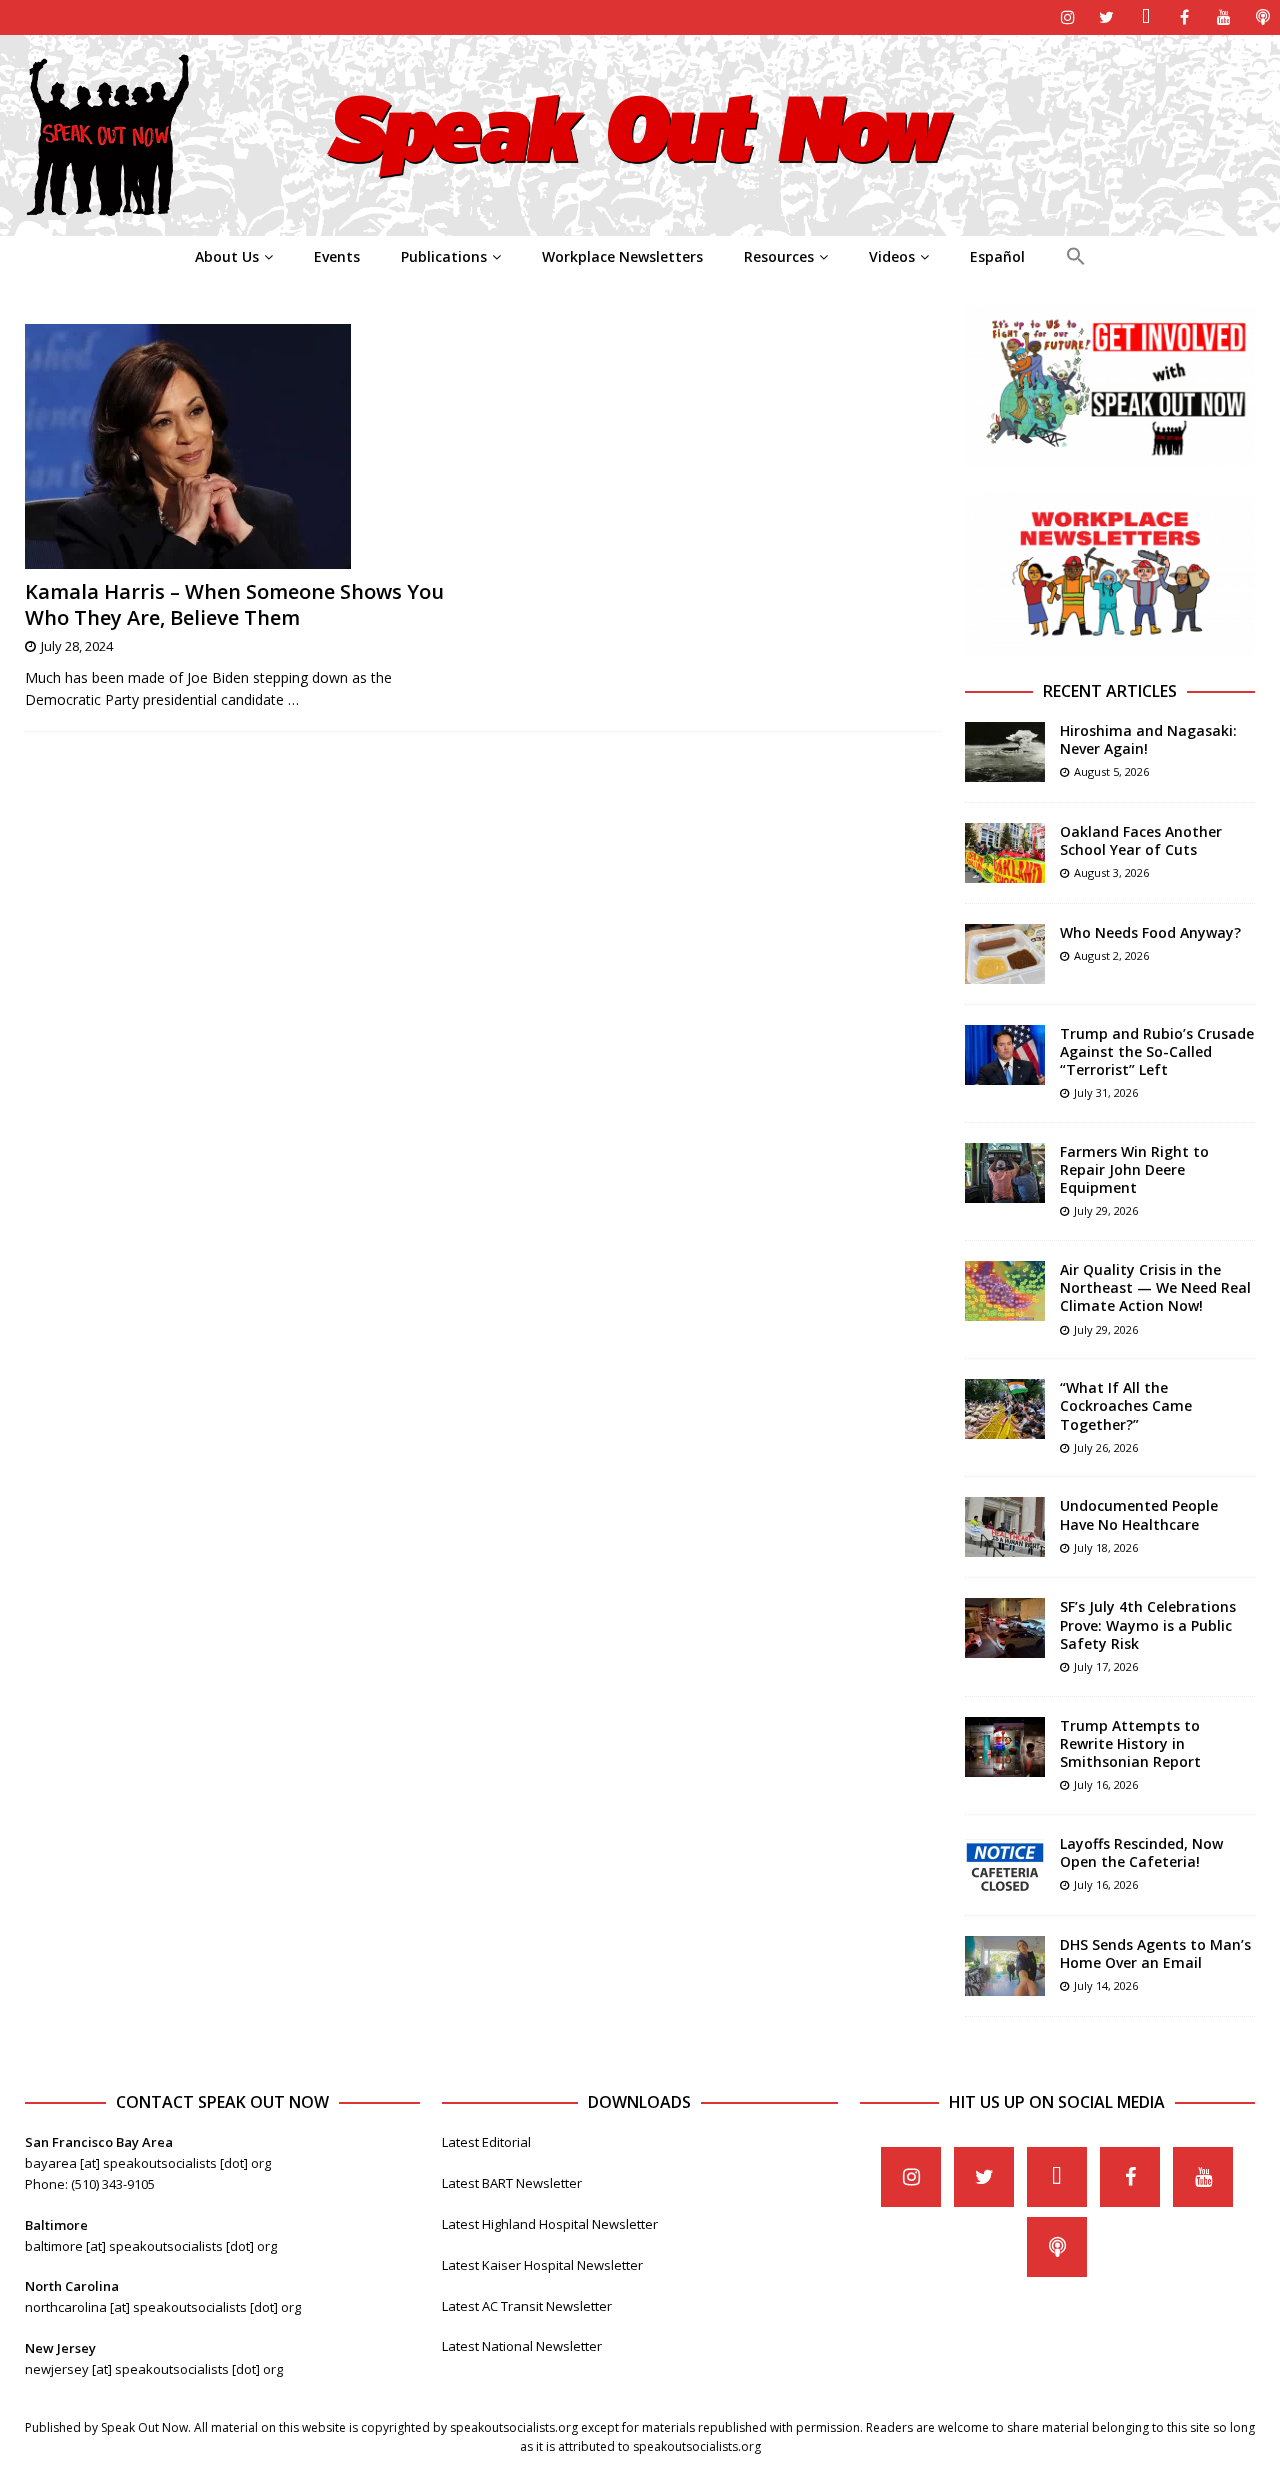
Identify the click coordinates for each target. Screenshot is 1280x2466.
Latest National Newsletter (522, 2346)
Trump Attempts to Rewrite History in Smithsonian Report (1130, 1743)
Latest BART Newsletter (512, 2183)
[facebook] (1184, 17)
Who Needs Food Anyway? (1150, 932)
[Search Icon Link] (1075, 257)
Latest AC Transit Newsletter (527, 2306)
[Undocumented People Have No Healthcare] (1005, 1527)
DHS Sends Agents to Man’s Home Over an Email (1155, 1953)
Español (997, 256)
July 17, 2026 (1106, 1666)
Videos (892, 256)
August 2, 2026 (1111, 955)
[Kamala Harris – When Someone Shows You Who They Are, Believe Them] (246, 446)
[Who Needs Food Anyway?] (1005, 954)
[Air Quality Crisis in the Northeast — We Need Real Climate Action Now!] (1005, 1291)
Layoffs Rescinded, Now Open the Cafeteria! (1141, 1852)
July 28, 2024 (77, 646)
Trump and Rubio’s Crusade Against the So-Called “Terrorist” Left (1157, 1051)
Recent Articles (1110, 691)
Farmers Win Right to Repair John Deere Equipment (1134, 1169)
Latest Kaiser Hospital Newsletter (542, 2265)
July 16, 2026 (1106, 1784)
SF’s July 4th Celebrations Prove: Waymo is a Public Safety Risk (1148, 1624)
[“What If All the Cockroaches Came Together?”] (1005, 1409)
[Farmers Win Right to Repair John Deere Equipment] (1005, 1173)
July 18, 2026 (1106, 1547)
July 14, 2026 (1106, 1985)
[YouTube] (1223, 17)
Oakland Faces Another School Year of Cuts (1141, 840)
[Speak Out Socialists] (640, 224)
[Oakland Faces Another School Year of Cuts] (1005, 853)
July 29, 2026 (1106, 1210)
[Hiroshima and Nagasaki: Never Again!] (1005, 752)
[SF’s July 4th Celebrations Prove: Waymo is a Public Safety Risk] (1005, 1628)
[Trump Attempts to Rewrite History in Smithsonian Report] (1005, 1747)
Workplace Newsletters (622, 256)
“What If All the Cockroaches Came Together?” (1126, 1405)
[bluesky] (1145, 17)
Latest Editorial (486, 2142)
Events (337, 256)
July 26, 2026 (1106, 1447)
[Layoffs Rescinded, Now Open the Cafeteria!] (1005, 1865)
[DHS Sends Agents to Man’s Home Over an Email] (1005, 1966)
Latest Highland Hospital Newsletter (550, 2224)
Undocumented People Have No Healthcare (1139, 1514)
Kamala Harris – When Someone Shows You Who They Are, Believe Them (234, 604)
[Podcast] (1262, 17)
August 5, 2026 (1111, 771)
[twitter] (1106, 17)
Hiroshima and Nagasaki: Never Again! (1148, 739)
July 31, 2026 (1106, 1092)
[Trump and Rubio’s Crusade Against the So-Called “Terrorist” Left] (1005, 1055)
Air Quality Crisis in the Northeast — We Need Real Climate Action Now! (1155, 1287)
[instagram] (1067, 17)
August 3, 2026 (1111, 872)
